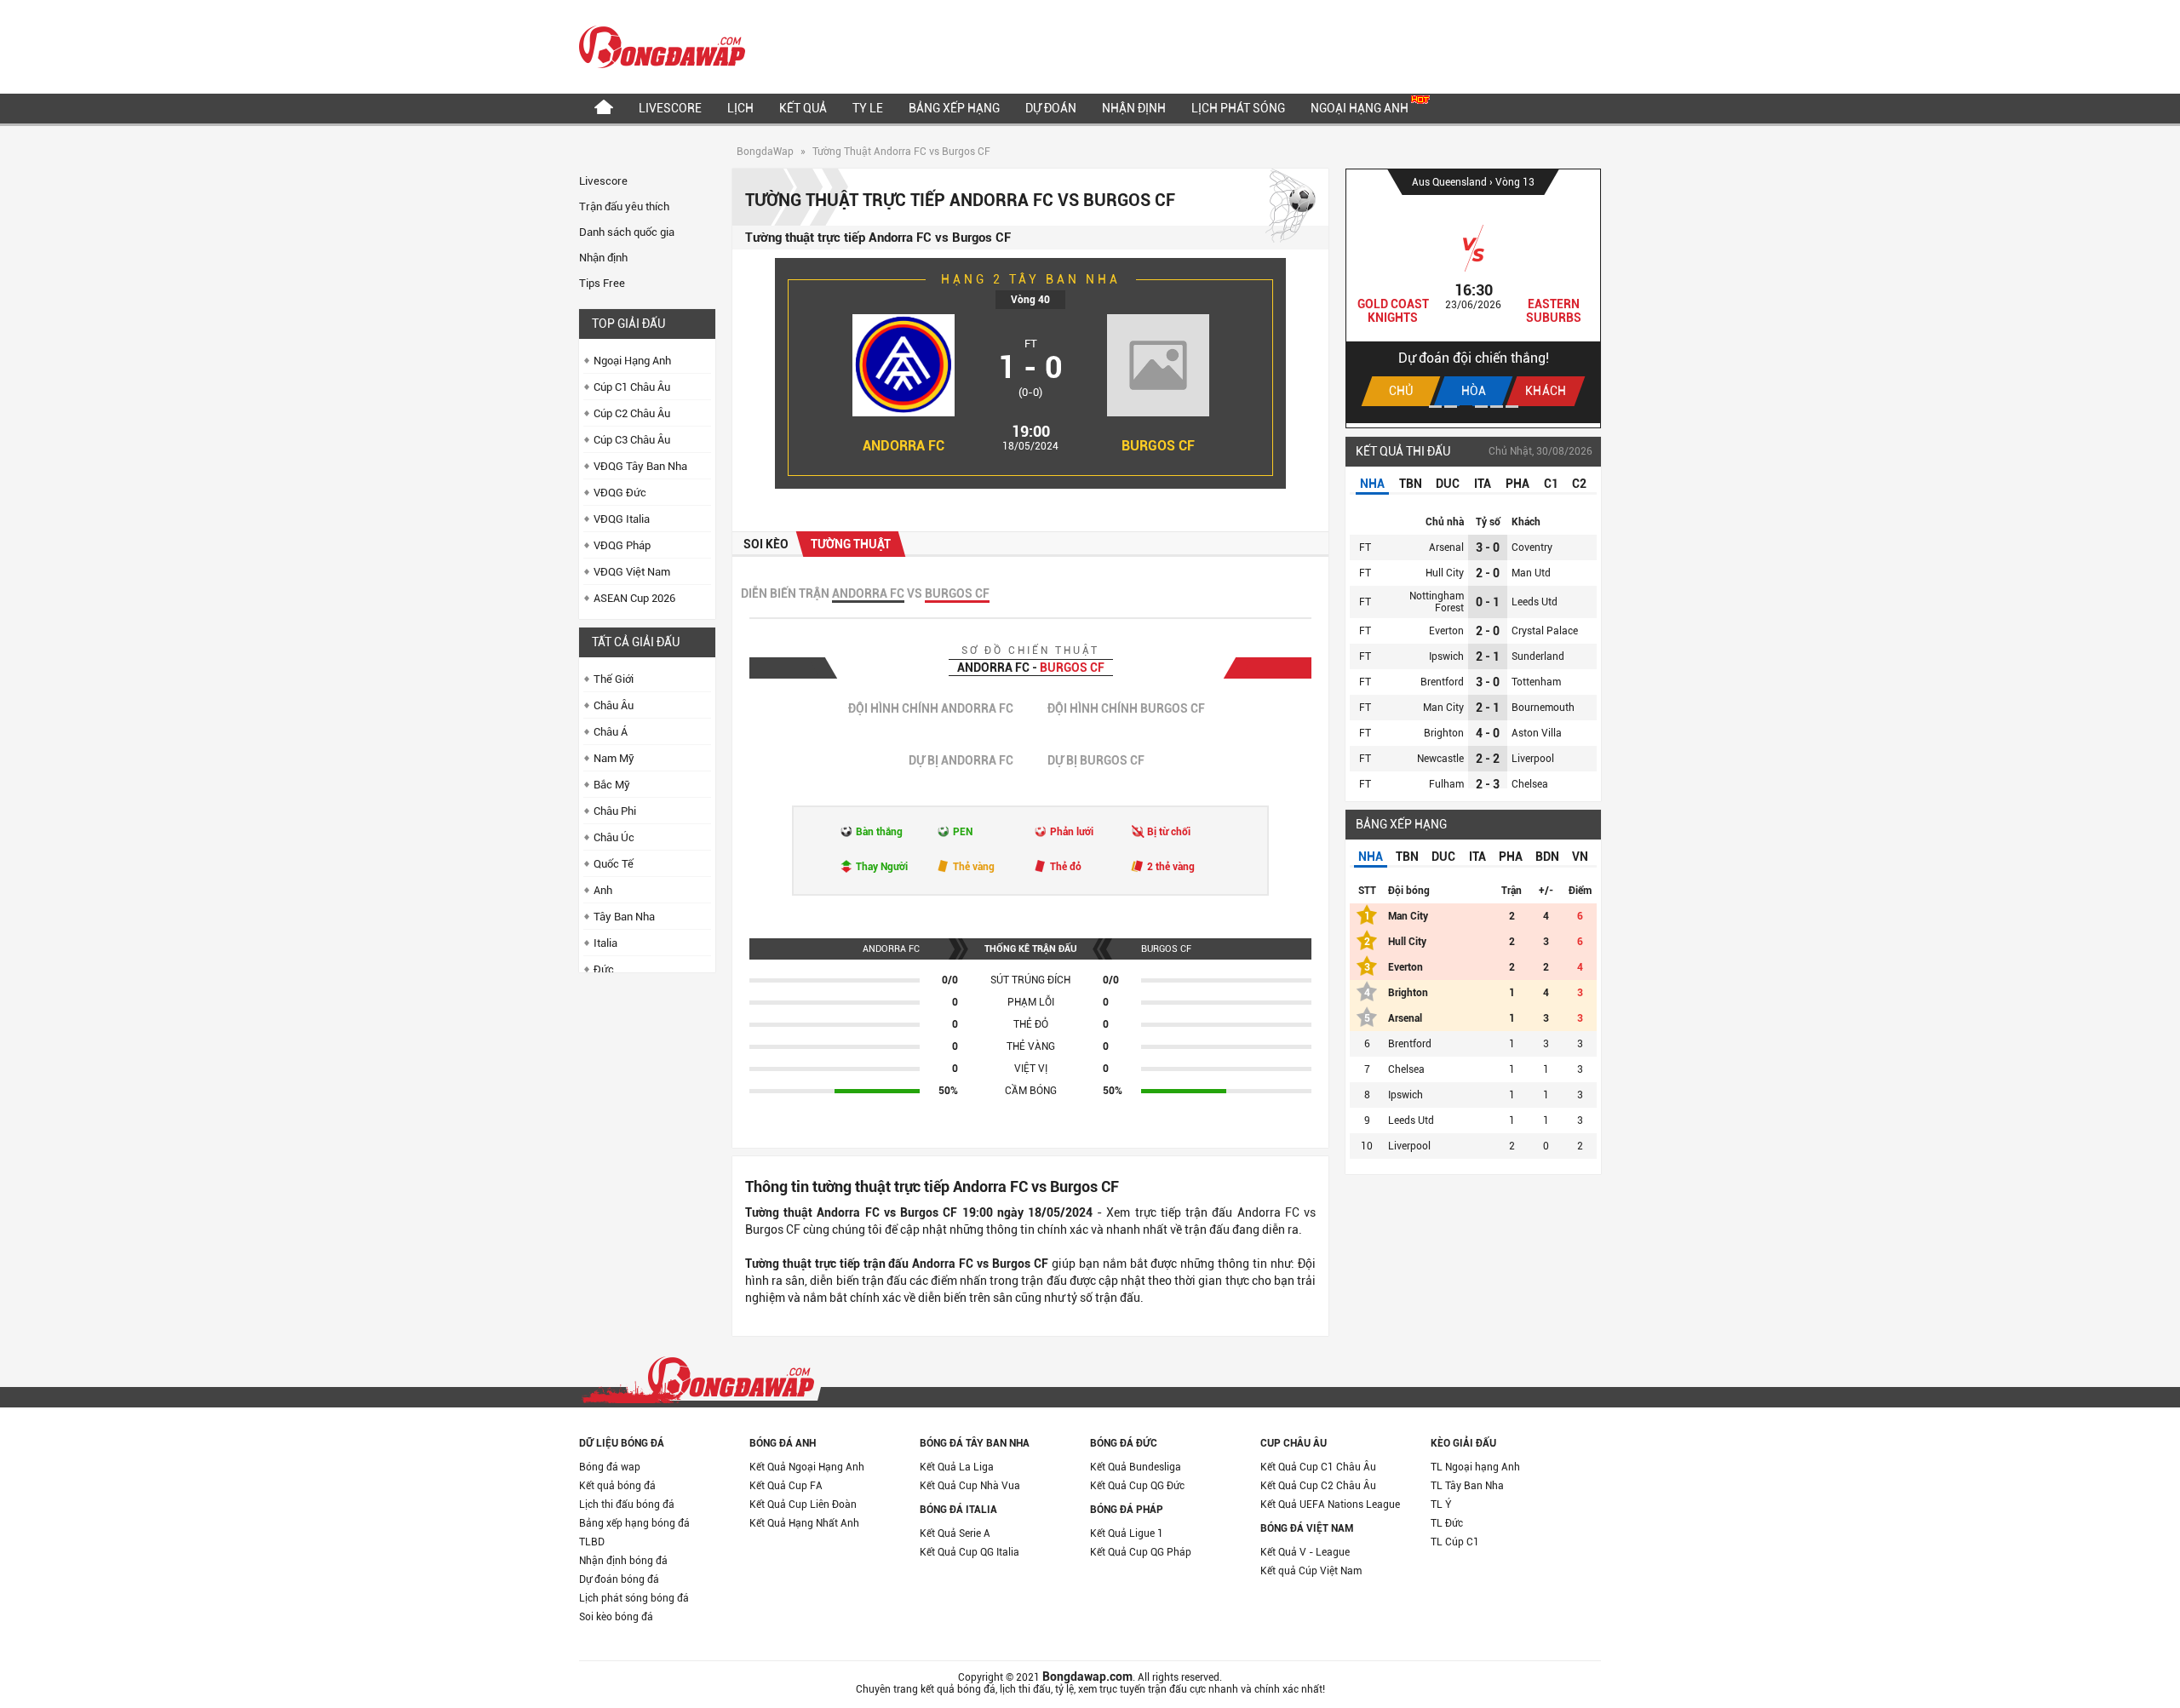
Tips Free (602, 283)
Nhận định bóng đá (623, 1561)
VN (1580, 857)
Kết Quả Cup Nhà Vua (970, 1486)
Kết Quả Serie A (955, 1533)
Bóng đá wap (610, 1467)
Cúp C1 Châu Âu (632, 387)
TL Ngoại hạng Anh (1475, 1467)
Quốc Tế (614, 864)
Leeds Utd (1535, 602)
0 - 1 (1488, 602)
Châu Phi (615, 811)
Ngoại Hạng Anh (1361, 108)
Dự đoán (1051, 108)
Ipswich (1446, 656)
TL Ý (1441, 1505)
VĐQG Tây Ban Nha (640, 466)
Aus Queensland (1451, 182)
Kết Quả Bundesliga (1136, 1467)
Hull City (1445, 573)
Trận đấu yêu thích (624, 206)
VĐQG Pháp (622, 545)
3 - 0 (1488, 547)
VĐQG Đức (620, 493)
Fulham (1446, 784)
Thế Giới (614, 679)
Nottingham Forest (1437, 602)
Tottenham (1536, 682)
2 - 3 (1488, 784)
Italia (605, 943)
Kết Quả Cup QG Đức (1137, 1486)
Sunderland (1538, 656)
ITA (1483, 484)
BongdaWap (765, 152)
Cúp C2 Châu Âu (632, 413)
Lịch (740, 108)
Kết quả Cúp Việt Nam (1311, 1571)
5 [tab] (1497, 407)
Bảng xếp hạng (954, 108)
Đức (604, 969)
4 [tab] (1481, 407)
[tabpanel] (1473, 296)
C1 (1551, 484)
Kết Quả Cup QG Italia (970, 1552)
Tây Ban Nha (624, 917)
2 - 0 (1488, 573)
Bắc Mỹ (612, 785)
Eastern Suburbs (1554, 311)
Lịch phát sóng (1238, 108)
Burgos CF (1158, 446)
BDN (1547, 857)
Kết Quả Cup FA (786, 1486)
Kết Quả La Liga (957, 1467)
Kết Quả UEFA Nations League (1330, 1505)
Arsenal (1446, 547)
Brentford (1442, 682)
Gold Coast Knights (1393, 311)
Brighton (1444, 733)
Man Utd (1531, 573)
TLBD (592, 1542)
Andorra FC (904, 446)
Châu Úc (614, 837)
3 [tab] (1466, 407)
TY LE (868, 108)
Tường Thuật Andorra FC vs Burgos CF (901, 152)
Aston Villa (1537, 733)
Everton (1446, 631)
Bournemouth (1543, 708)
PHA (1517, 484)
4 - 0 (1488, 733)
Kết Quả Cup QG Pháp (1141, 1552)
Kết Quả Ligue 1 (1127, 1533)
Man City (1443, 708)
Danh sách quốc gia (627, 232)
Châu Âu (614, 705)
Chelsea (1530, 784)
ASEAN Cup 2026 (634, 598)
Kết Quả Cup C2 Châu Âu (1318, 1486)
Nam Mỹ (614, 758)
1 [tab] (1435, 407)
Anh (603, 890)
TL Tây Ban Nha (1467, 1486)
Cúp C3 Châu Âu (632, 440)
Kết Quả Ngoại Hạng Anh (807, 1467)
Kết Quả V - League (1305, 1552)
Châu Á (611, 732)
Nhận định (1134, 108)
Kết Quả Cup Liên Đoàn (803, 1505)
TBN (1411, 484)
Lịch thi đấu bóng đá (627, 1505)
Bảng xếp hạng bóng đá (634, 1523)
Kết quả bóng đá (617, 1486)
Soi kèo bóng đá (616, 1617)
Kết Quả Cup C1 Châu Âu (1318, 1467)
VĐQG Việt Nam (632, 572)
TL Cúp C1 (1455, 1542)
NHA (1372, 484)
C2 (1579, 484)
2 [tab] (1451, 407)
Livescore (670, 108)
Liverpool (1533, 759)
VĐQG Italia (622, 519)
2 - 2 (1488, 759)
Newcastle (1440, 759)
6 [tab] (1512, 407)
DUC (1448, 484)
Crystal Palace (1545, 631)
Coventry (1532, 547)
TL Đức (1447, 1523)
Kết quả (803, 108)
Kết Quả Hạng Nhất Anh (804, 1523)
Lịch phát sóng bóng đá (634, 1598)
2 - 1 (1488, 656)
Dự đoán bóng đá (619, 1579)
